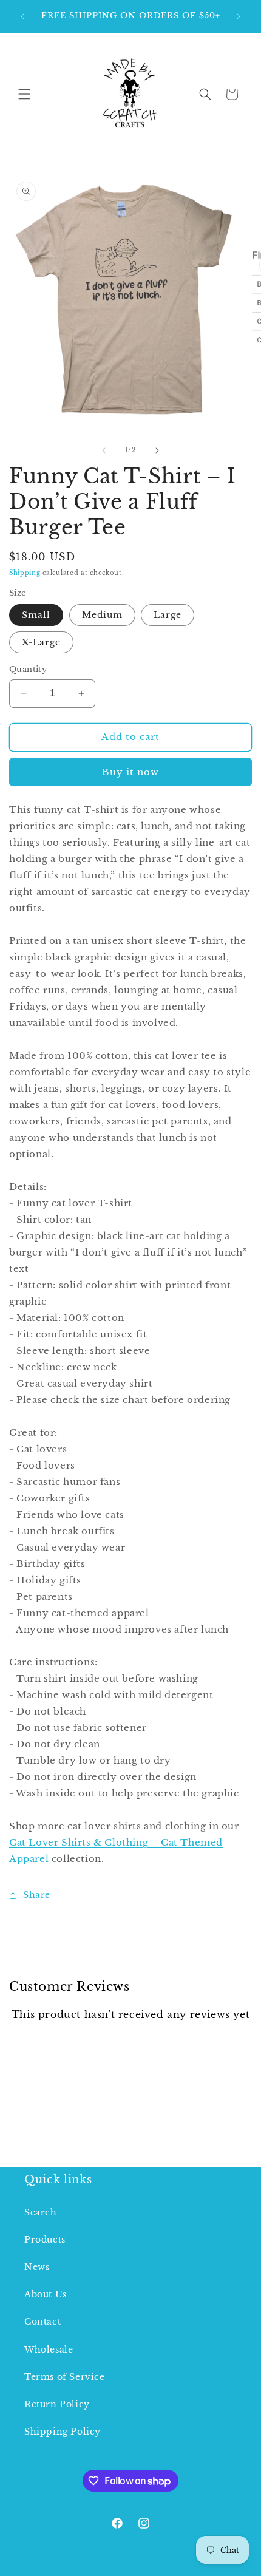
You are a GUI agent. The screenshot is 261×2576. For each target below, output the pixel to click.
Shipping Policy (63, 2432)
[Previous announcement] (22, 16)
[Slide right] (157, 450)
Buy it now (130, 772)
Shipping (25, 573)
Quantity (28, 669)
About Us (46, 2294)
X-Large (41, 642)
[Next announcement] (239, 16)
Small (36, 615)
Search (41, 2212)
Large (168, 615)
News (37, 2267)
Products (45, 2240)
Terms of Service (65, 2377)
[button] (24, 94)
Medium (102, 615)
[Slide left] (104, 450)
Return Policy (57, 2404)
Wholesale (49, 2350)
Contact (42, 2322)
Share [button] (37, 1895)
